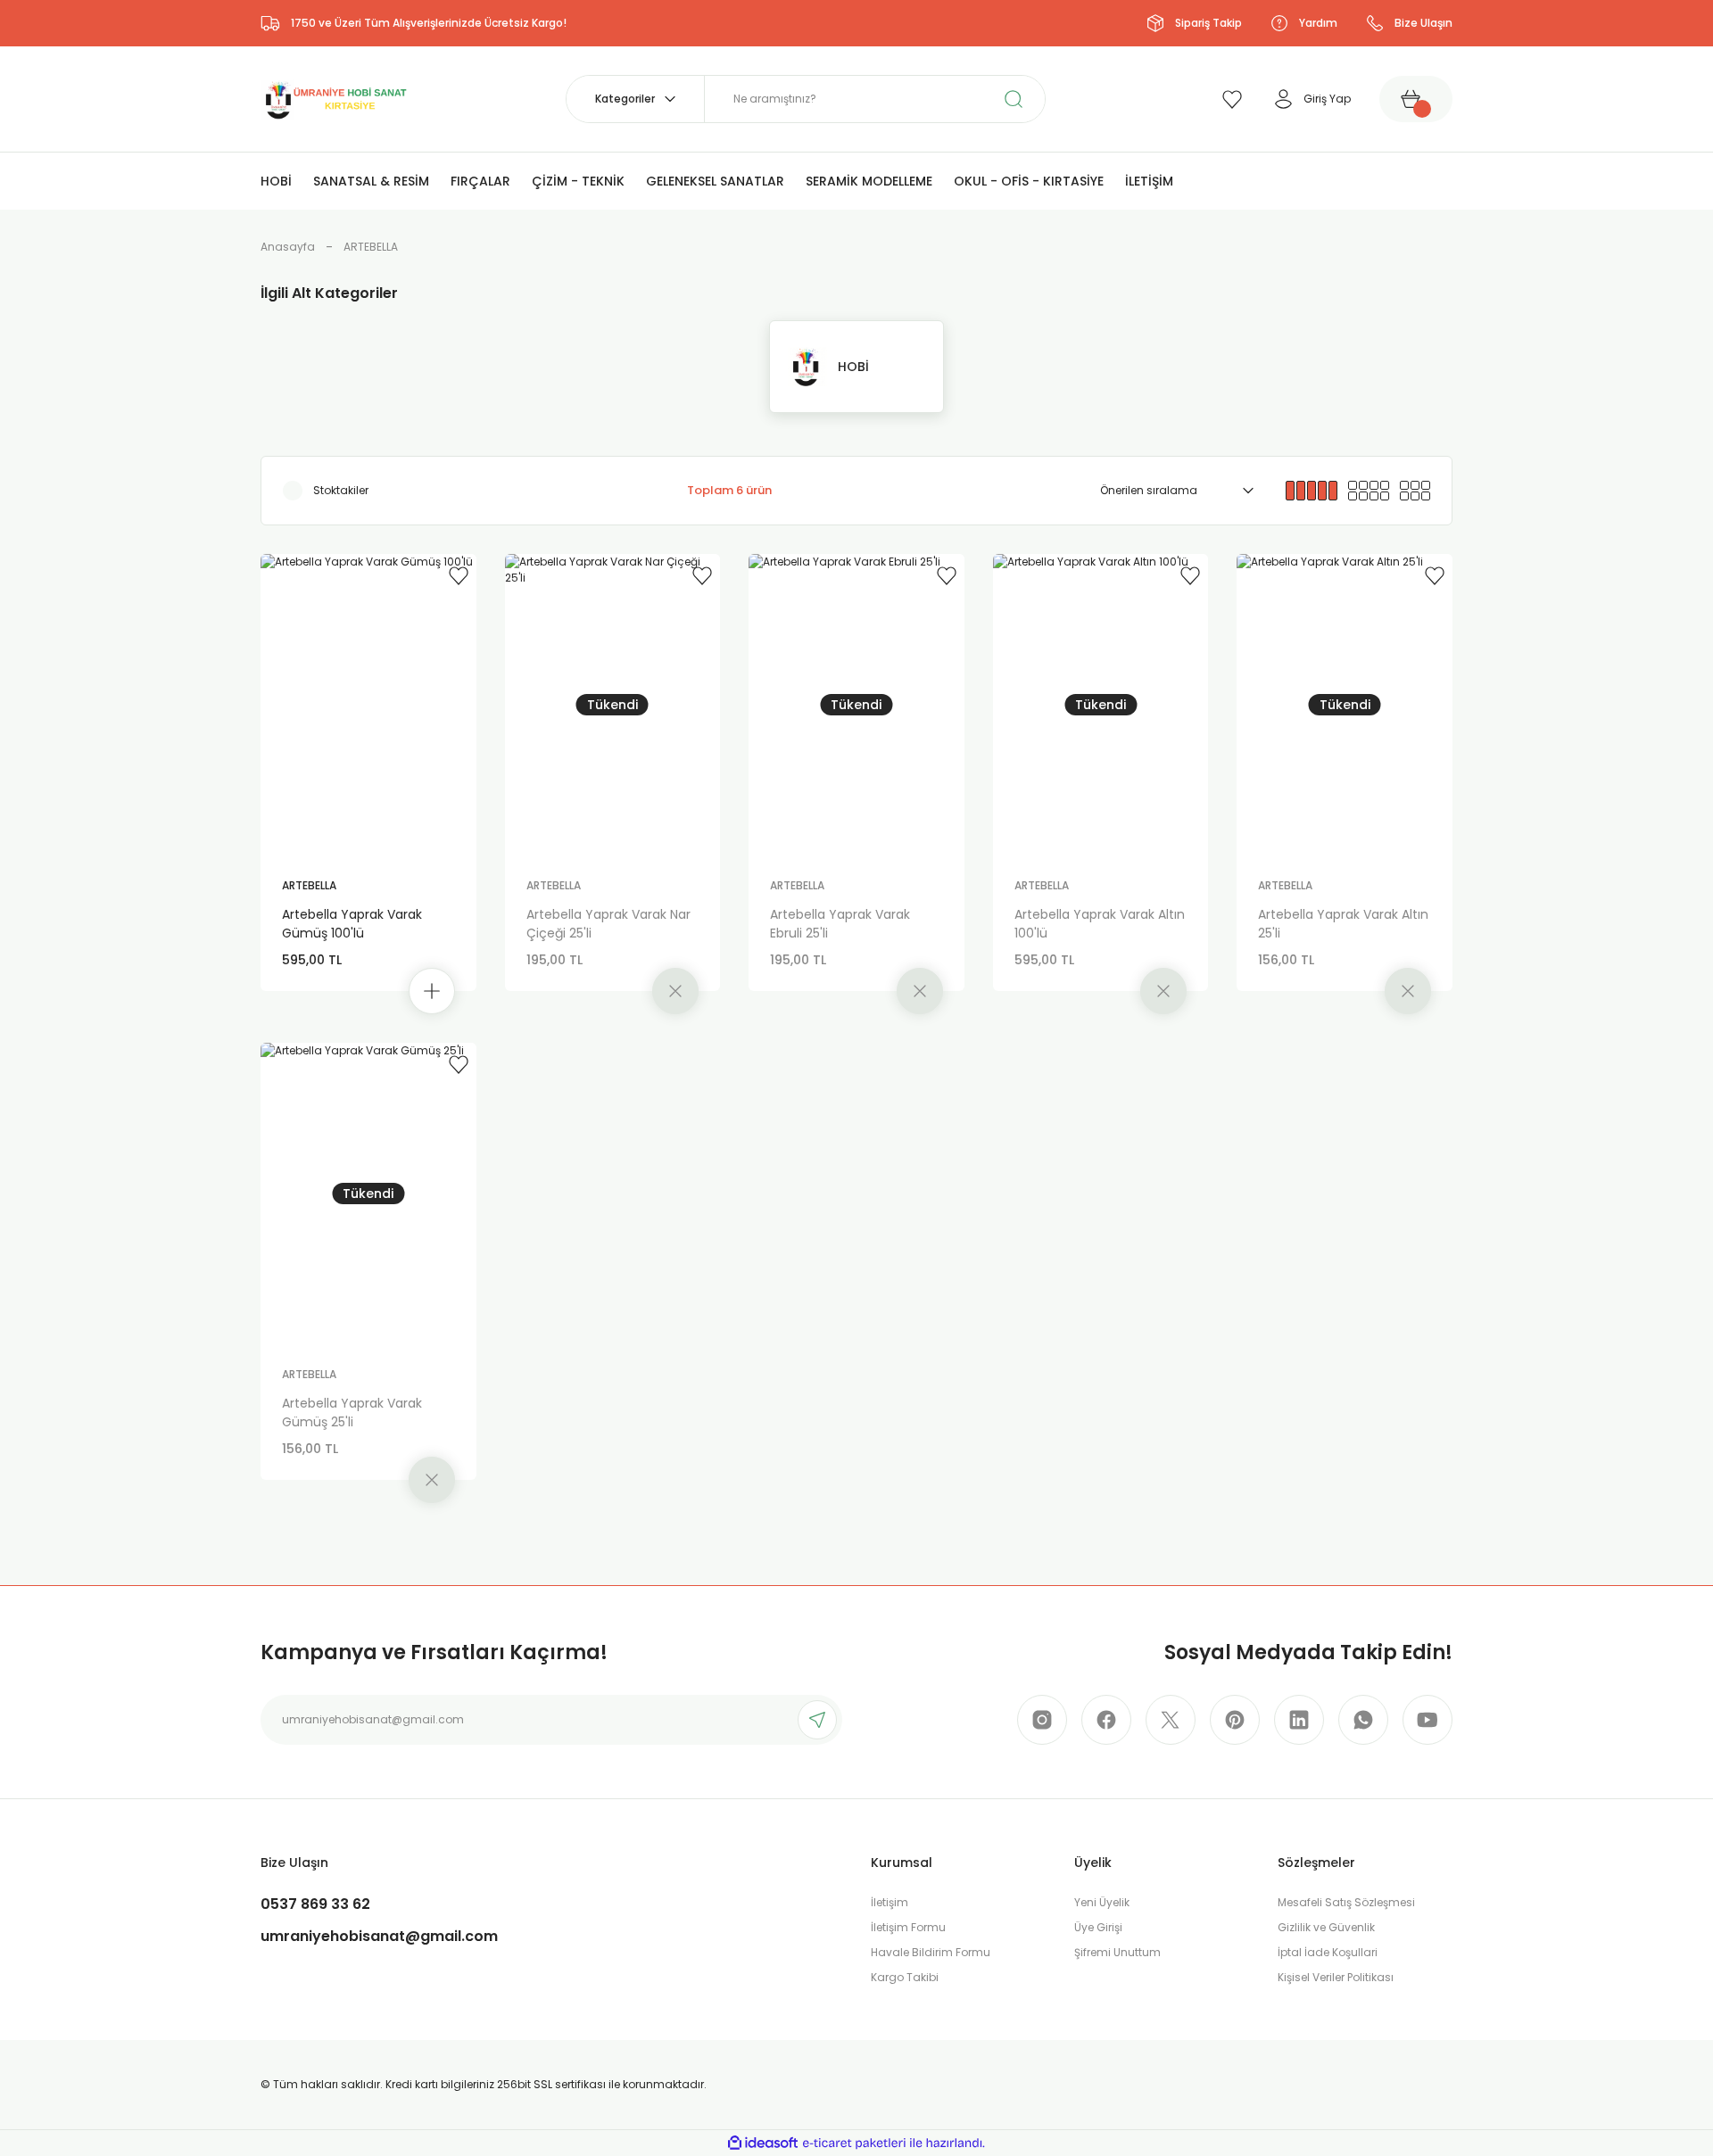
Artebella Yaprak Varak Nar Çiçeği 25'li (608, 924)
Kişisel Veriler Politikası (1336, 1977)
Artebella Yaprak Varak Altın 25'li (1343, 924)
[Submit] (817, 1720)
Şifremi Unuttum (1117, 1952)
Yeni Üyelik (1102, 1902)
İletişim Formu (908, 1927)
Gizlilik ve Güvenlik (1326, 1927)
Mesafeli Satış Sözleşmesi (1346, 1902)
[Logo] (335, 98)
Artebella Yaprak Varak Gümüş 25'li (352, 1413)
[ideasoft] (763, 2143)
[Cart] (1416, 99)
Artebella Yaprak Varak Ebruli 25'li (840, 924)
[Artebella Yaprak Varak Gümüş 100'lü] (368, 705)
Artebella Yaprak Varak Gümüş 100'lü (352, 924)
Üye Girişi (1098, 1927)
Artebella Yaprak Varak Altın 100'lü (1100, 924)
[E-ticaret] (854, 2144)
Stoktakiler (341, 490)
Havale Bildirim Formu (931, 1952)
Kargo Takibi (905, 1977)
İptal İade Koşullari (1328, 1952)
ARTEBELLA (371, 247)
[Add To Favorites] (459, 575)
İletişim (890, 1902)
